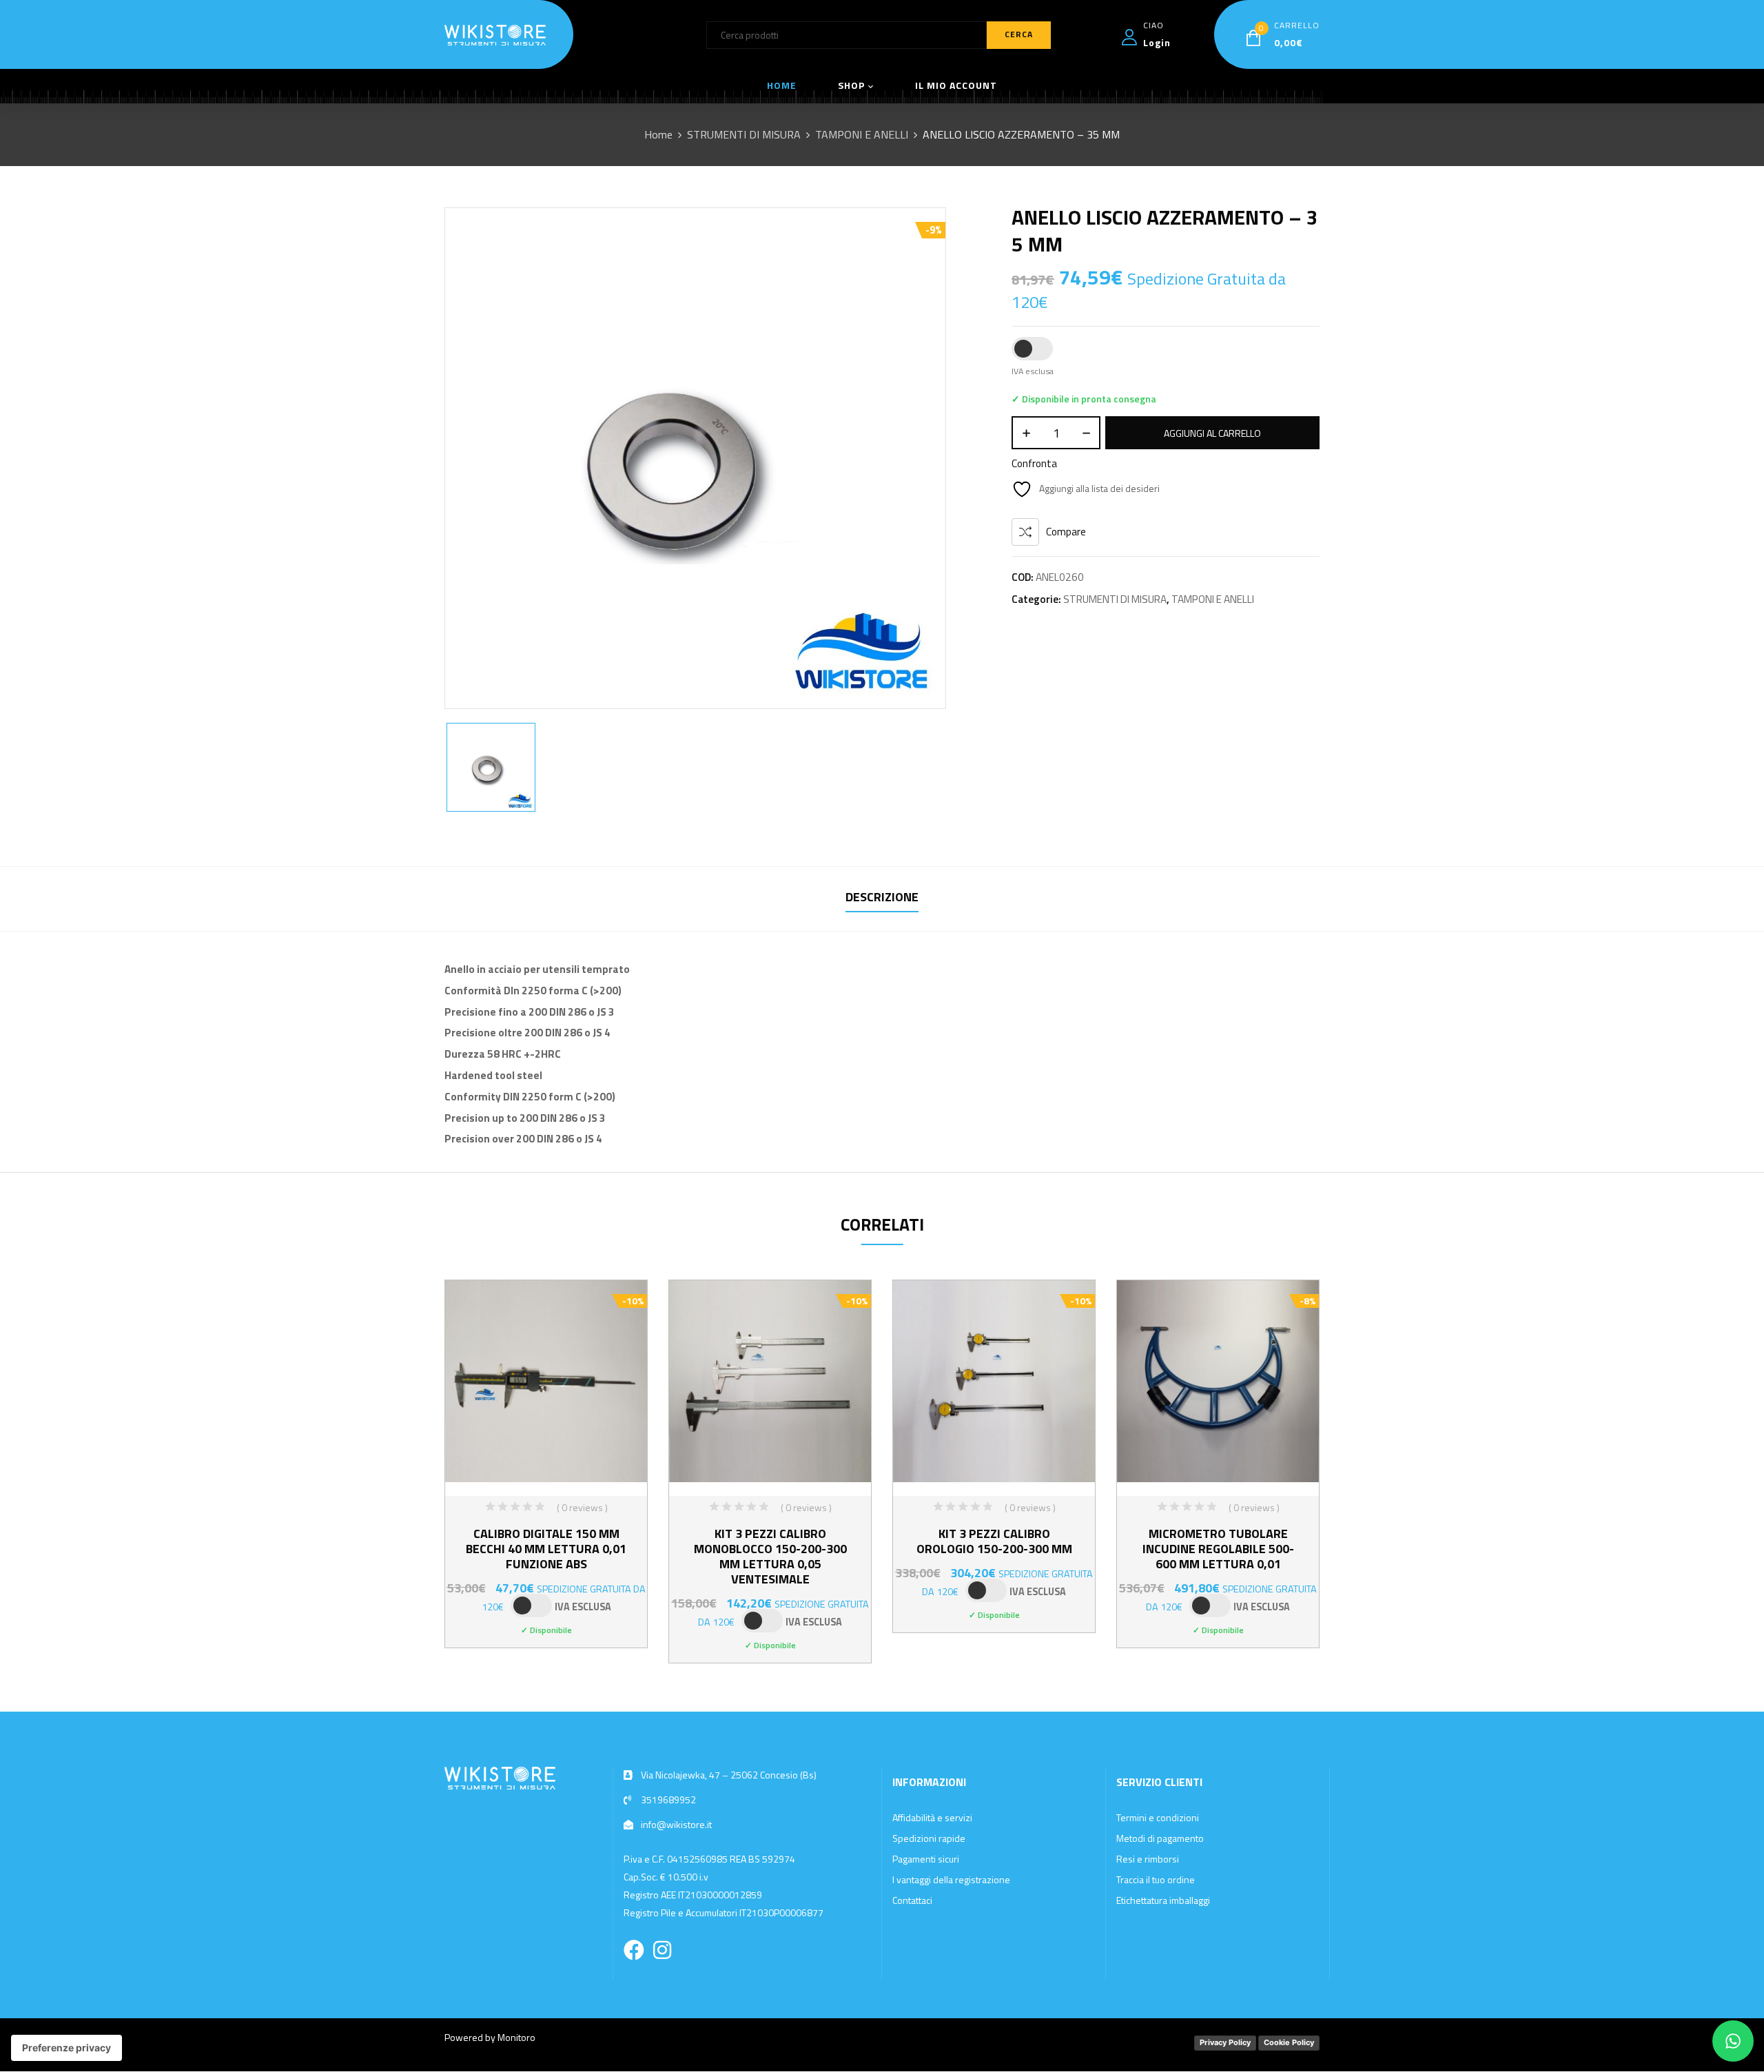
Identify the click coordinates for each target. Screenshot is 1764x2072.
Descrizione (882, 897)
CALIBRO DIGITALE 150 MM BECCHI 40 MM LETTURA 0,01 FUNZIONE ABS (546, 1549)
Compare (1066, 532)
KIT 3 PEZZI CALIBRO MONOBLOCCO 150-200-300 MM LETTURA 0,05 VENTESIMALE (770, 1556)
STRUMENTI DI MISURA (744, 134)
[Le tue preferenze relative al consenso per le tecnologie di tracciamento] (66, 2048)
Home (658, 134)
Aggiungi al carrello (1212, 433)
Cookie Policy (1289, 2042)
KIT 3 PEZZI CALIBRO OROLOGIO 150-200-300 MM (994, 1541)
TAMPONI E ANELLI (862, 134)
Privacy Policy (1225, 2042)
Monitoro (516, 2037)
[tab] (882, 899)
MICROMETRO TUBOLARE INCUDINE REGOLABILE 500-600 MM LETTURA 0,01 (1218, 1549)
